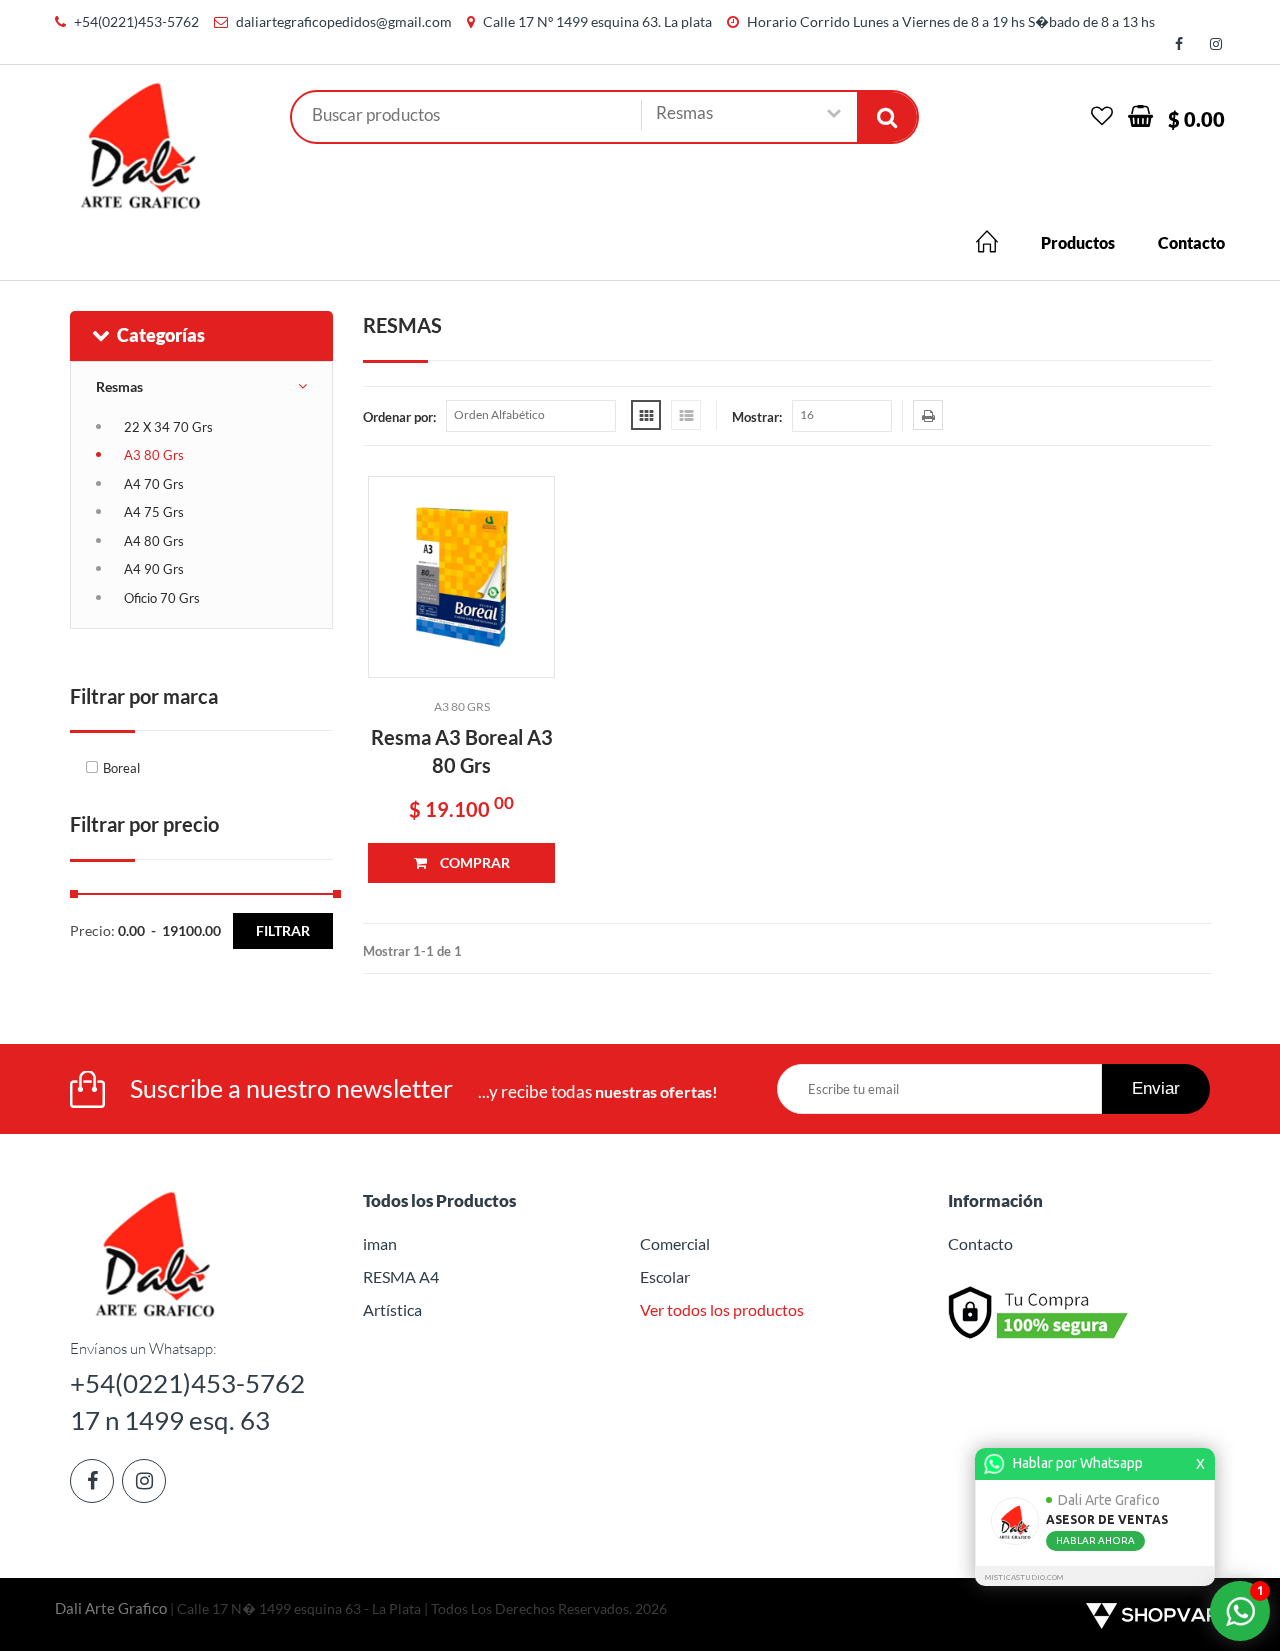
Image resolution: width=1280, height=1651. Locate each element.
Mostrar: (757, 417)
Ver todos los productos (722, 1309)
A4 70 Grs (154, 484)
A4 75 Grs (154, 512)
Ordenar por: (399, 417)
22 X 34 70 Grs (168, 427)
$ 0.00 (1196, 119)
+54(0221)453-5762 (136, 21)
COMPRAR (473, 862)
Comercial (675, 1243)
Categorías (161, 335)
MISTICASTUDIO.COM (1024, 1577)
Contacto (1191, 242)
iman (380, 1243)
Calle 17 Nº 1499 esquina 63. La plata (597, 21)
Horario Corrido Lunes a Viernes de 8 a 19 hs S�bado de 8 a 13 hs (951, 21)
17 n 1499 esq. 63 (170, 1420)
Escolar (665, 1276)
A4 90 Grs (154, 569)
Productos (1078, 242)
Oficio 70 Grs (162, 598)
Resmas (119, 386)
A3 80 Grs (154, 455)
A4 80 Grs (154, 541)
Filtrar (283, 930)
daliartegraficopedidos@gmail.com (344, 21)
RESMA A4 (401, 1276)
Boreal (121, 768)
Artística (392, 1309)
